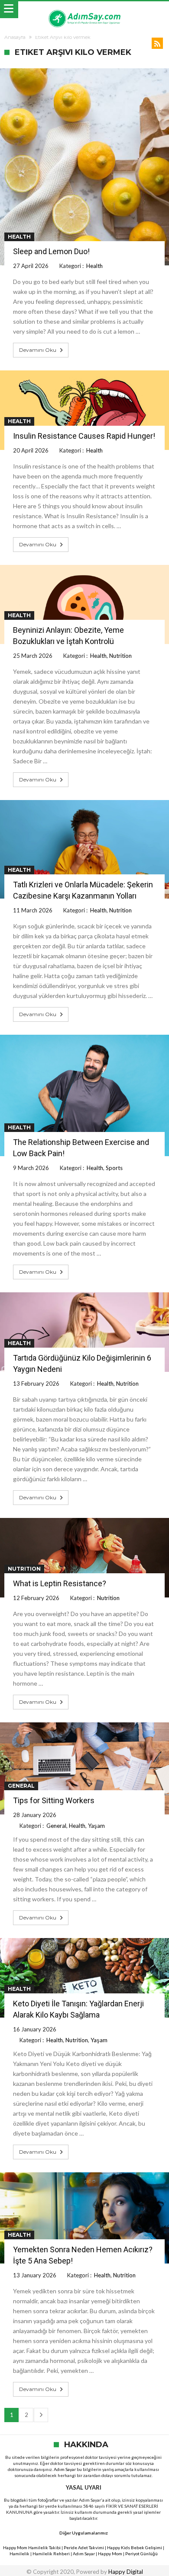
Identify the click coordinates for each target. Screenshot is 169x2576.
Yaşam (96, 1826)
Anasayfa (15, 37)
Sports (114, 1168)
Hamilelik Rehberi (51, 2554)
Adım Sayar (65, 2469)
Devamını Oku (38, 350)
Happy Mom (110, 2554)
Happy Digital (126, 2572)
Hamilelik (19, 2554)
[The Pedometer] (84, 10)
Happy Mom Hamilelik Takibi (32, 2547)
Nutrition (120, 656)
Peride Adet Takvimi (84, 2547)
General (21, 1786)
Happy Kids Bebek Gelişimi (135, 2547)
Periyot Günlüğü (141, 2554)
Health (19, 237)
